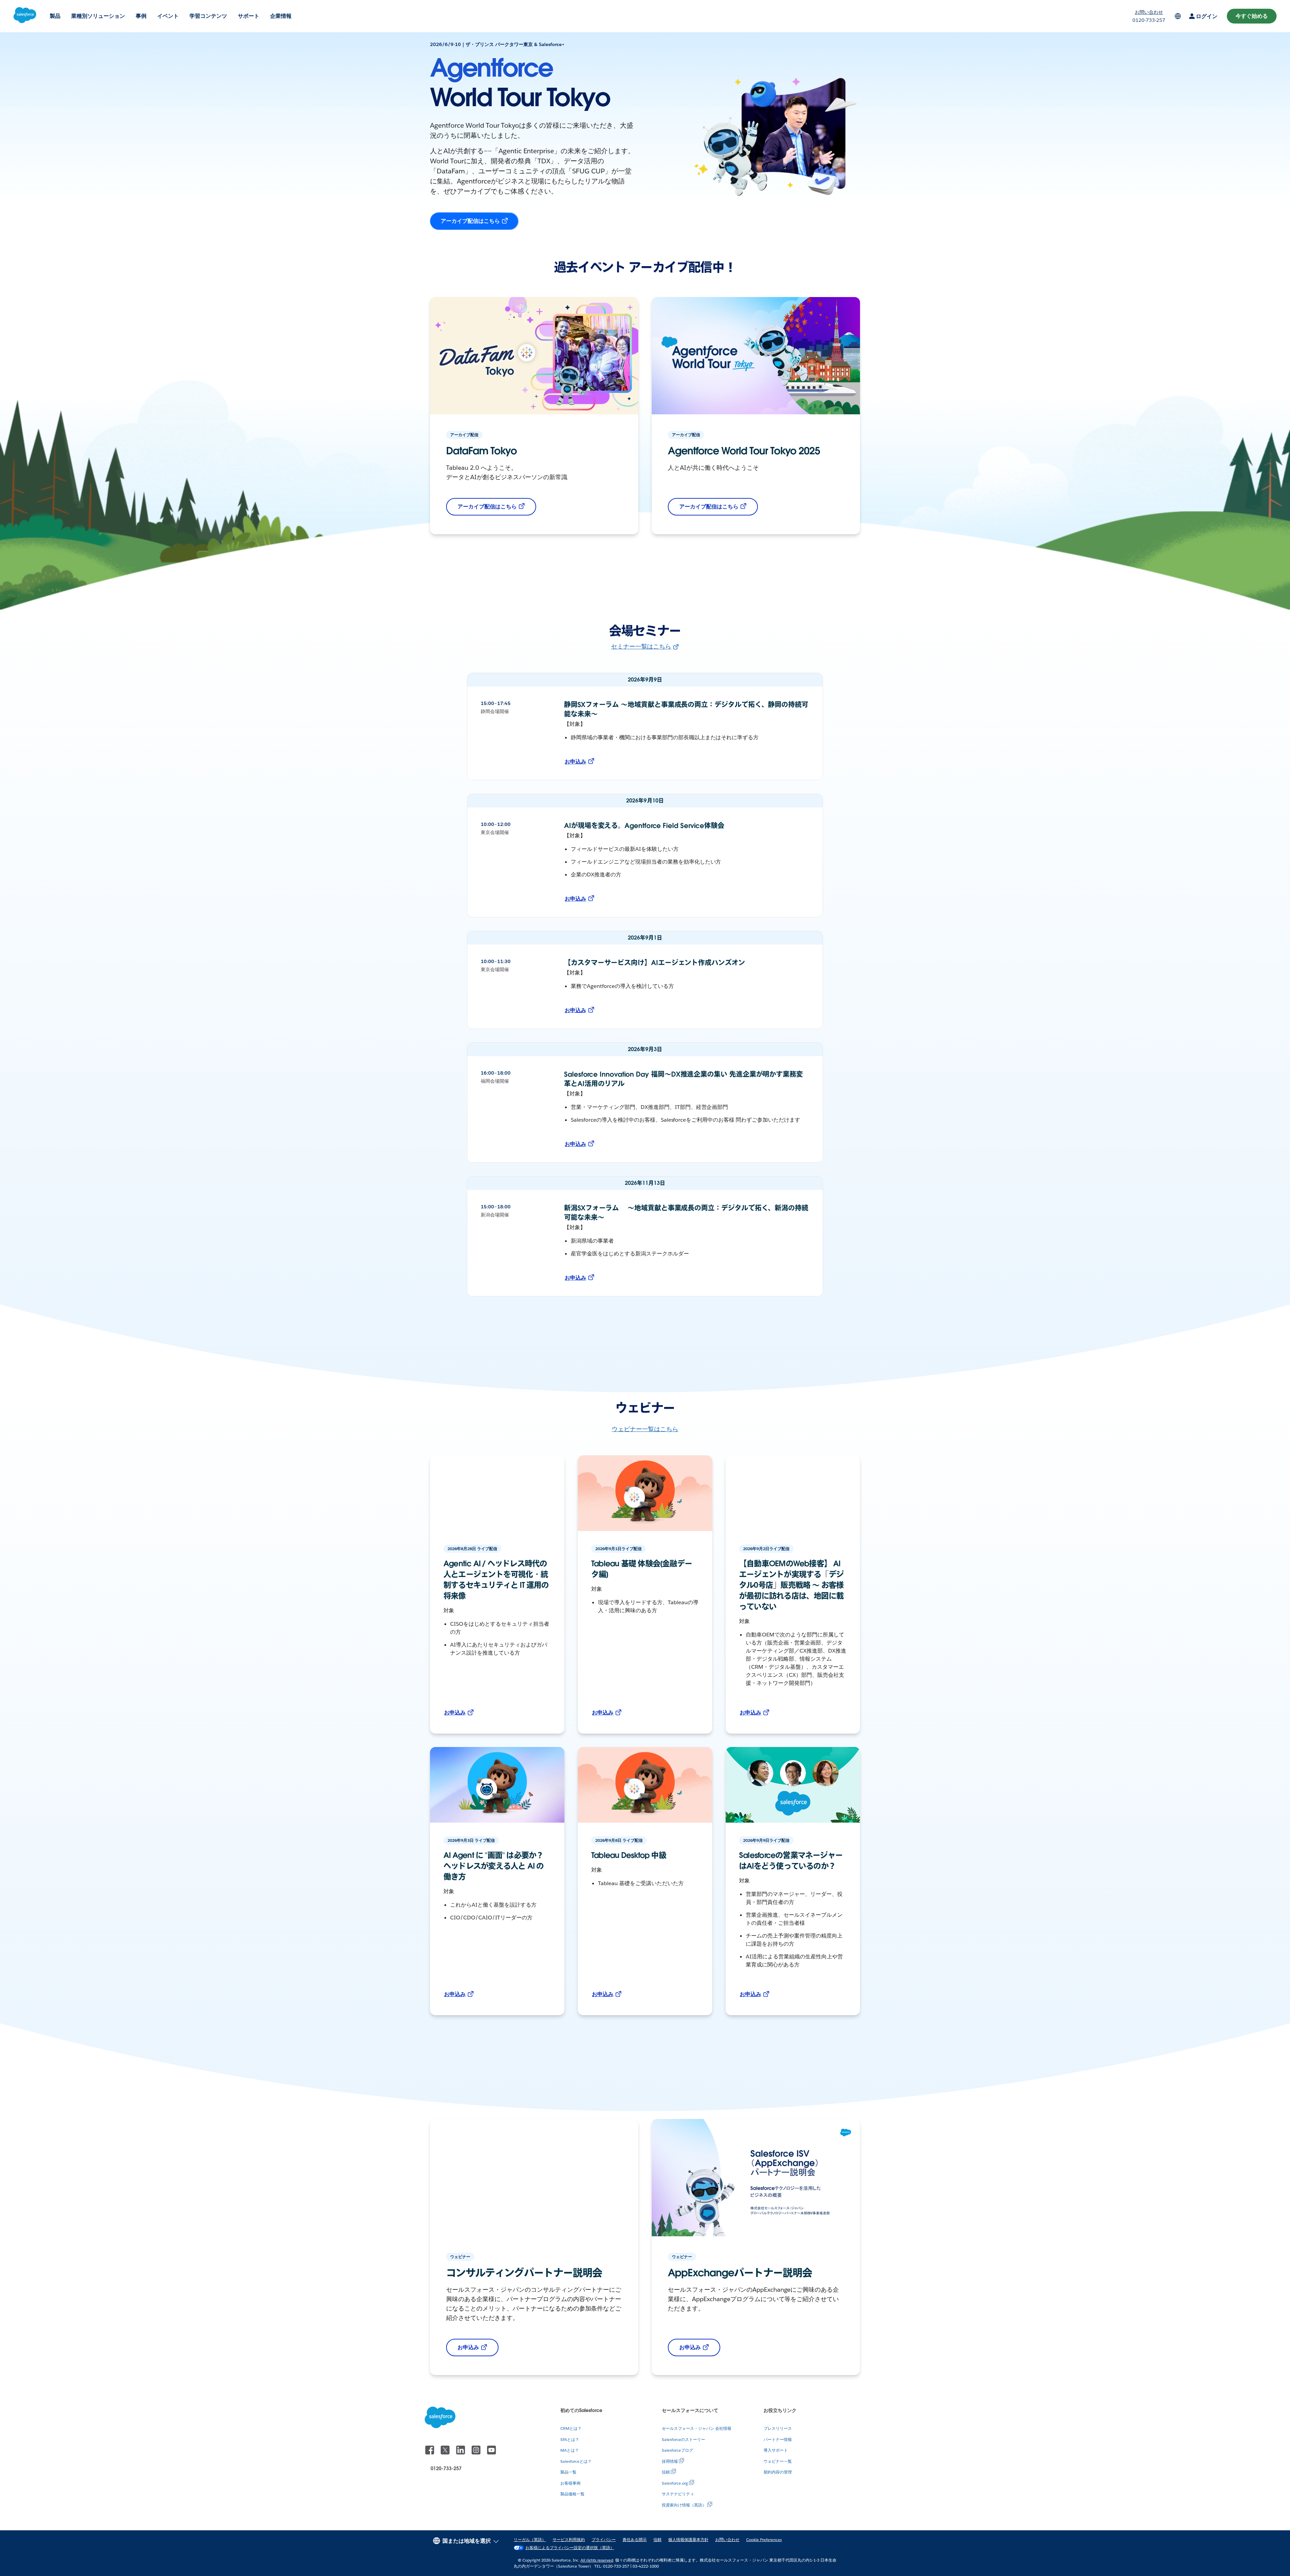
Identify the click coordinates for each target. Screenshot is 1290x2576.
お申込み (575, 762)
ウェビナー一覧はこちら (645, 1429)
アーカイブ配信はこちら (470, 221)
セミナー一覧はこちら (641, 646)
